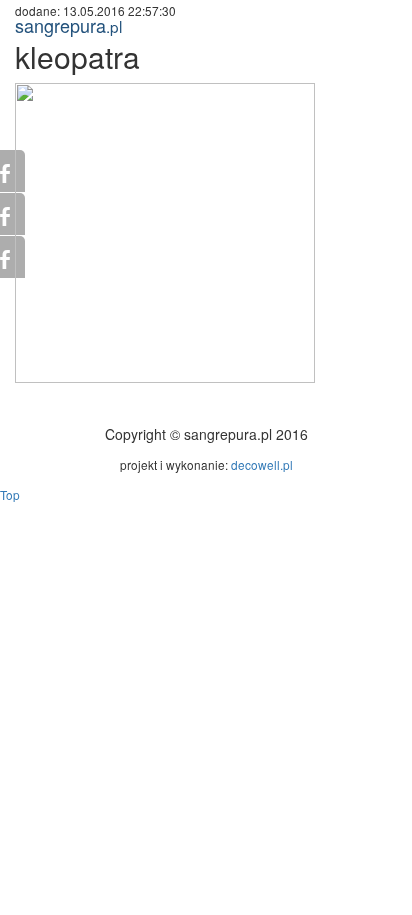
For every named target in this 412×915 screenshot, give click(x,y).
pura (68, 25)
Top (10, 494)
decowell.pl (262, 464)
